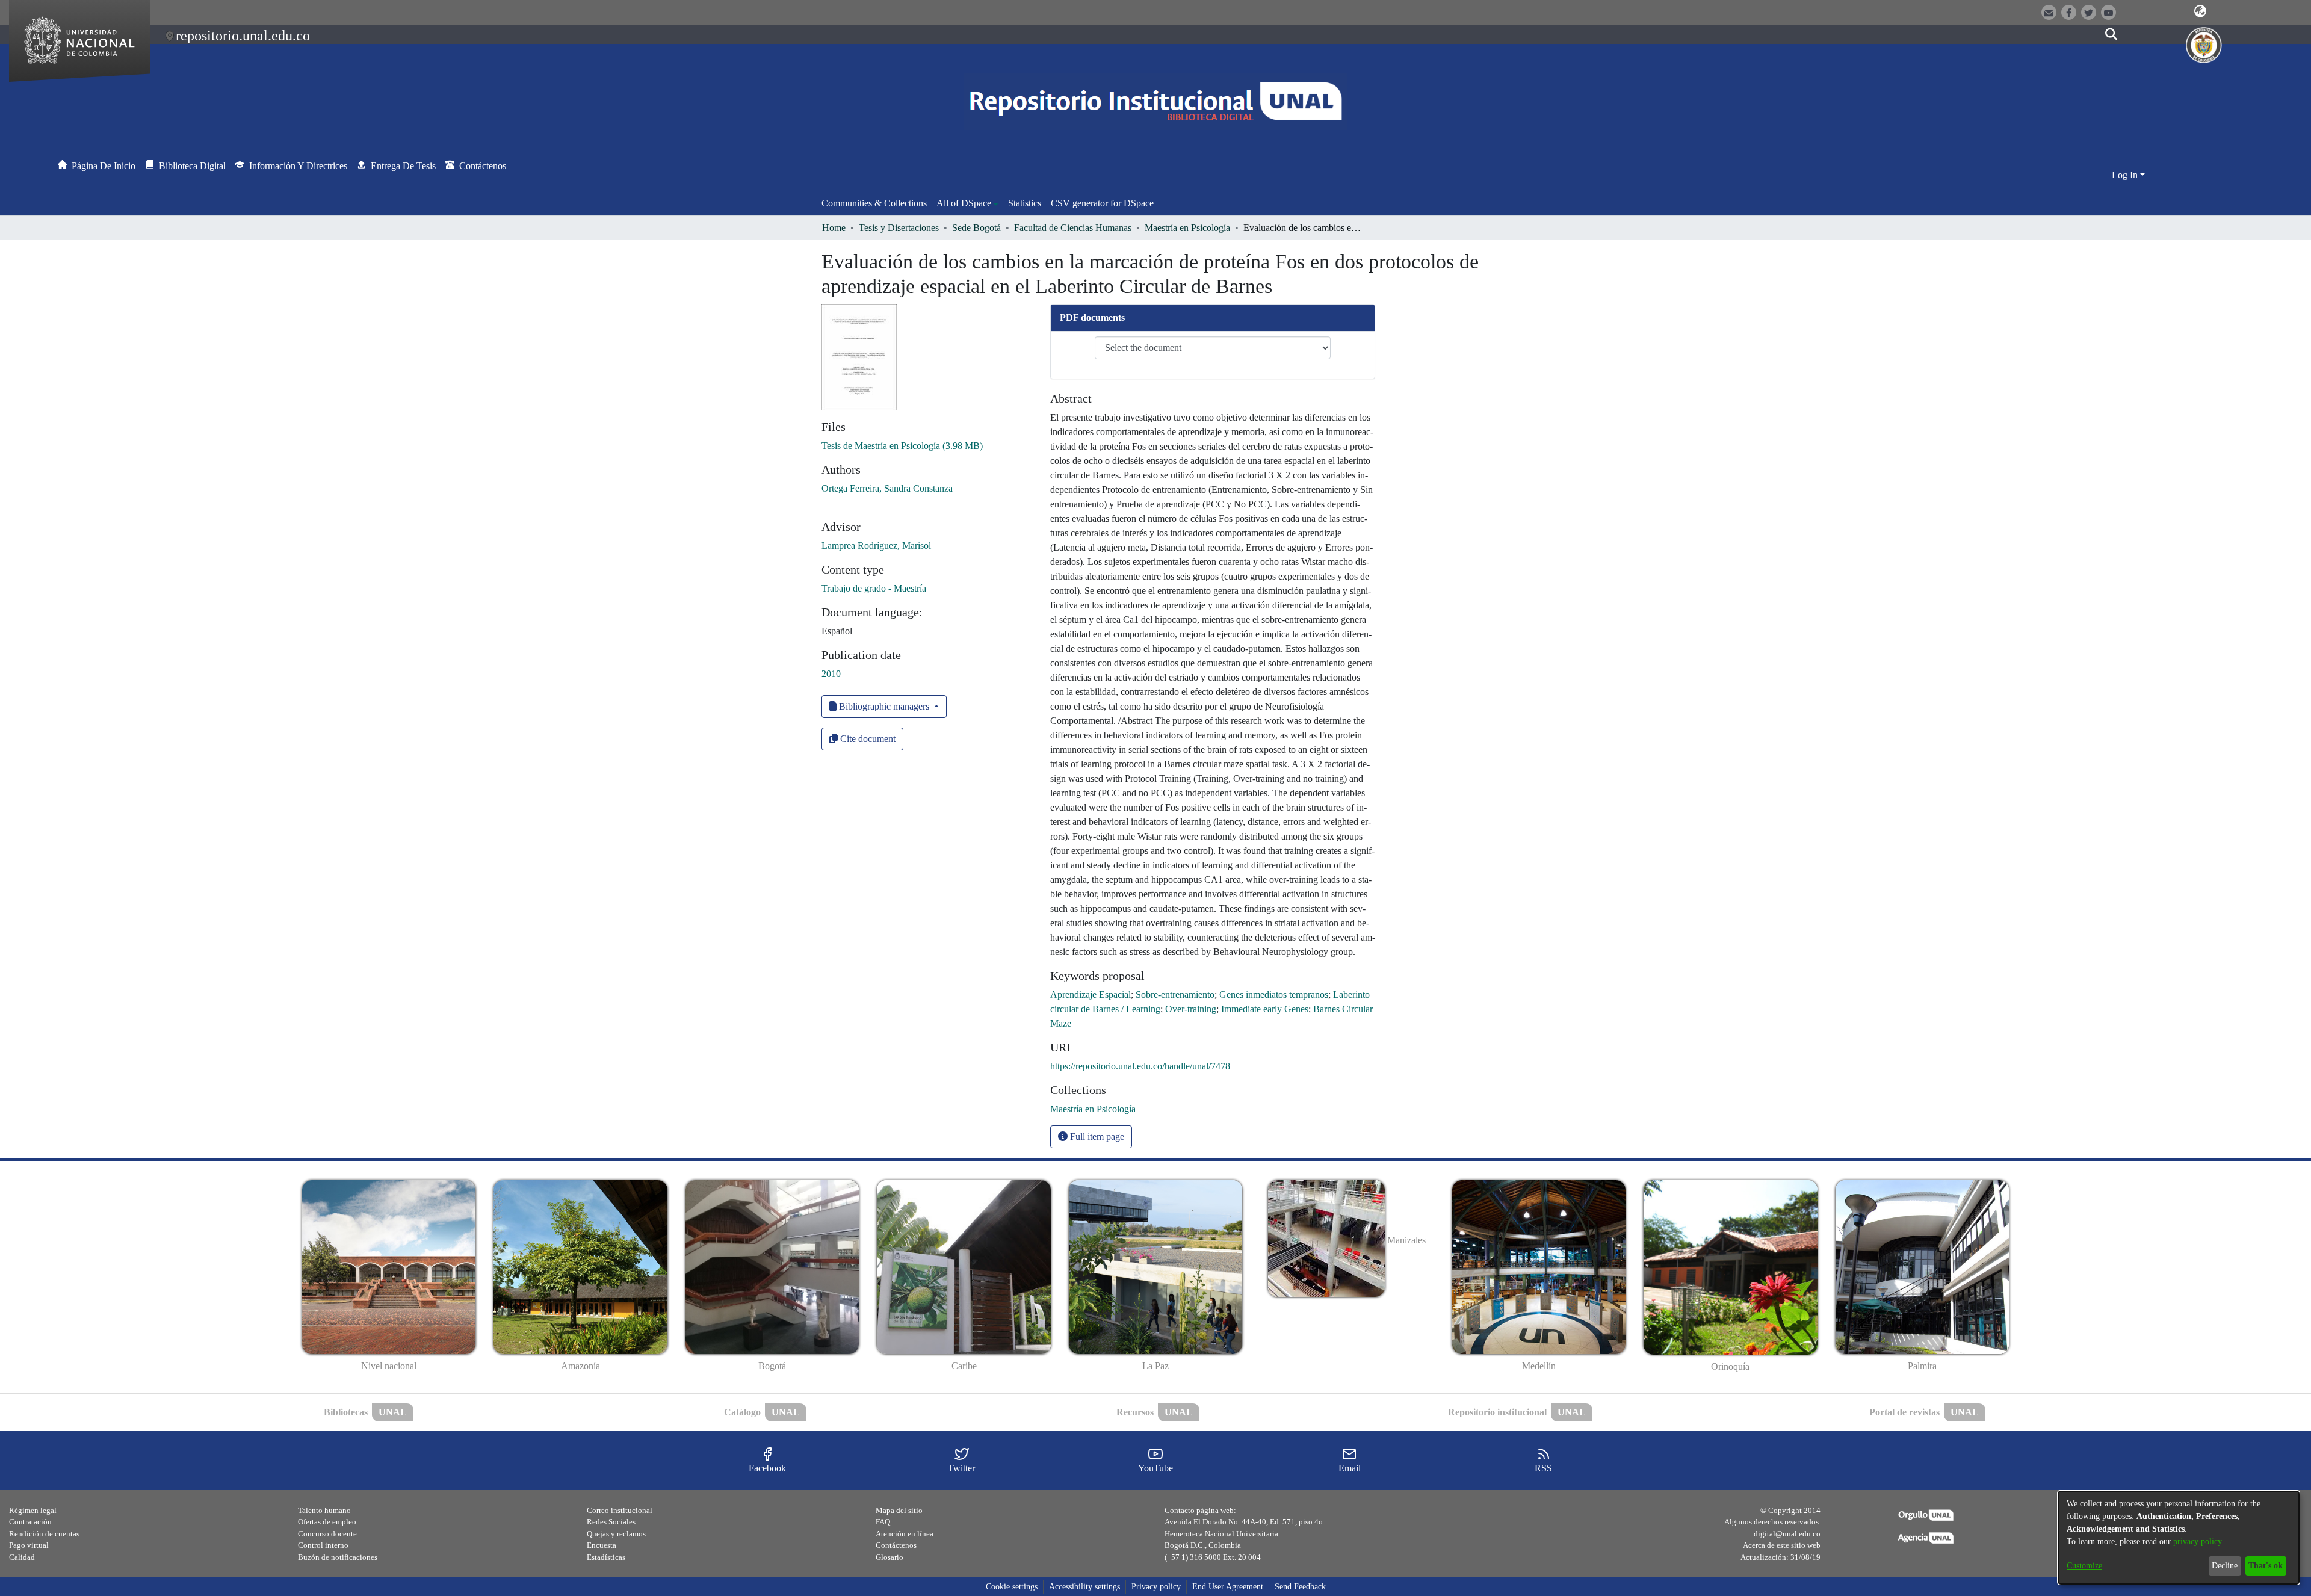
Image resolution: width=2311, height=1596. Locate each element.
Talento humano (324, 1510)
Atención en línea (905, 1534)
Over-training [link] (1191, 1009)
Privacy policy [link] (1156, 1587)
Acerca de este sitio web (1782, 1545)
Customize (2084, 1566)
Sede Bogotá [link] (976, 228)
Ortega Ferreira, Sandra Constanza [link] (887, 488)
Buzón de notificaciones (338, 1557)
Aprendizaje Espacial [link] (1091, 994)
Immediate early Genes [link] (1265, 1009)
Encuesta (602, 1545)
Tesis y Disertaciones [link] (899, 228)
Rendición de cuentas (44, 1534)
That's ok (2266, 1566)
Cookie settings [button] (1012, 1587)
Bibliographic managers (884, 706)
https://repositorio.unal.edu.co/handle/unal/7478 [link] (1140, 1066)
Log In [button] (2126, 175)
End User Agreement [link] (1228, 1587)
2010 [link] (831, 674)
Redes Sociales (611, 1522)
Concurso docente (327, 1534)
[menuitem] (967, 203)
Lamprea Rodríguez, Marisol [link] (876, 546)
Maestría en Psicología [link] (1187, 228)
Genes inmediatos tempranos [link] (1274, 994)
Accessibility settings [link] (1084, 1587)
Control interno (323, 1545)
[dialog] (2179, 1538)
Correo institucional (620, 1510)
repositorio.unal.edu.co (243, 36)
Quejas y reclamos (616, 1534)
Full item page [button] (1096, 1137)
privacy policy (2197, 1542)
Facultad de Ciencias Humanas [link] (1073, 228)
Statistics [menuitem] (1025, 203)
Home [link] (834, 228)
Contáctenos (896, 1545)
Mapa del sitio (899, 1510)
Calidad (22, 1557)
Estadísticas (606, 1557)
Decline (2225, 1566)
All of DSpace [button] (964, 203)
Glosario (889, 1557)
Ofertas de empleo (327, 1522)
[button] (2200, 11)
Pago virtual (29, 1545)
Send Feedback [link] (1300, 1587)
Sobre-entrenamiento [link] (1175, 994)
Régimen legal (33, 1510)
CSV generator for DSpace (1102, 203)
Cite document (867, 739)
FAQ (883, 1522)
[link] (902, 446)
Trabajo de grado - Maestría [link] (874, 588)
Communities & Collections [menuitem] (874, 203)
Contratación (30, 1522)
